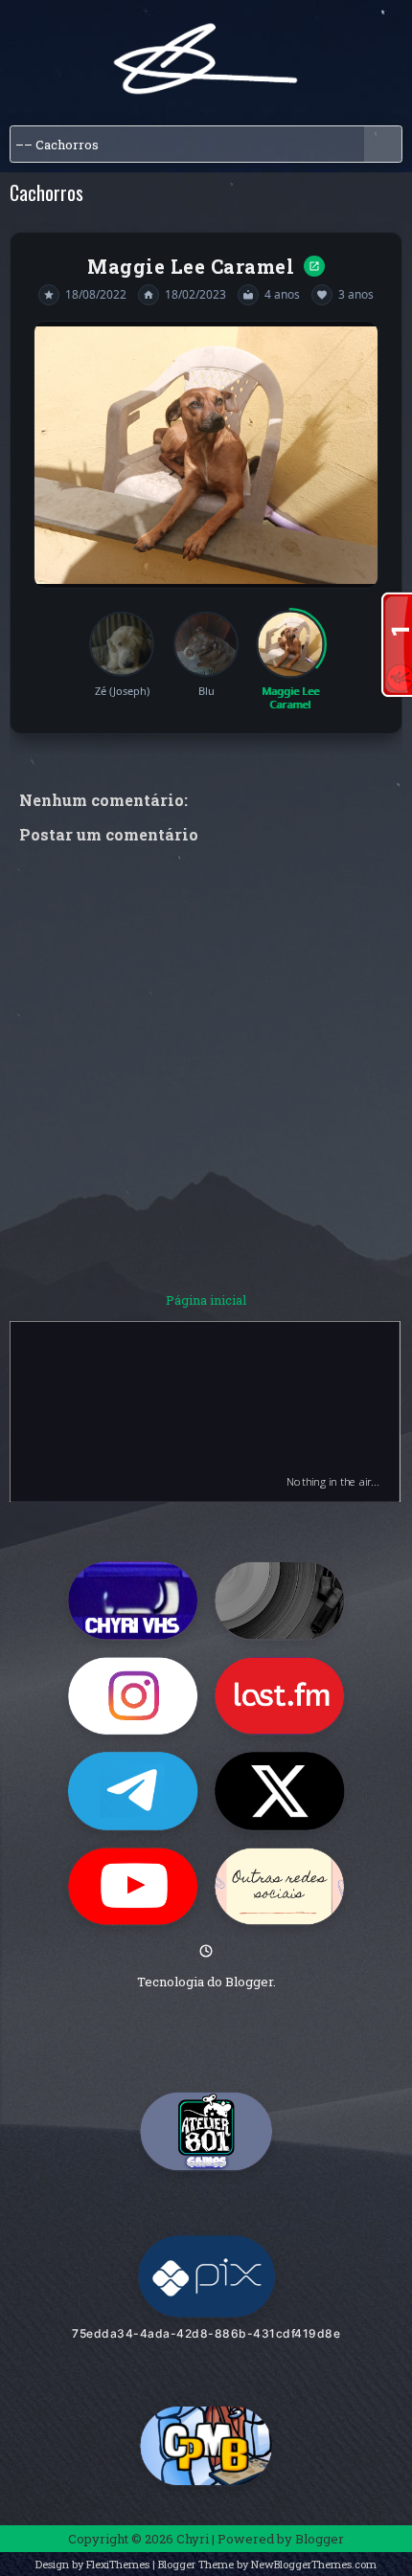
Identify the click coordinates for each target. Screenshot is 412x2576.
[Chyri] (206, 2129)
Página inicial (206, 1298)
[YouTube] (133, 1885)
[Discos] (279, 1599)
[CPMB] (206, 2443)
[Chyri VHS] (133, 1599)
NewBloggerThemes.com (314, 2562)
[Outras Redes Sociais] (279, 1885)
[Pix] (206, 2274)
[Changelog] (206, 1949)
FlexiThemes (118, 2562)
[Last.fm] (279, 1694)
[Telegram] (133, 1789)
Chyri (193, 2537)
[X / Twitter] (279, 1789)
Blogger (249, 1980)
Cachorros (46, 192)
